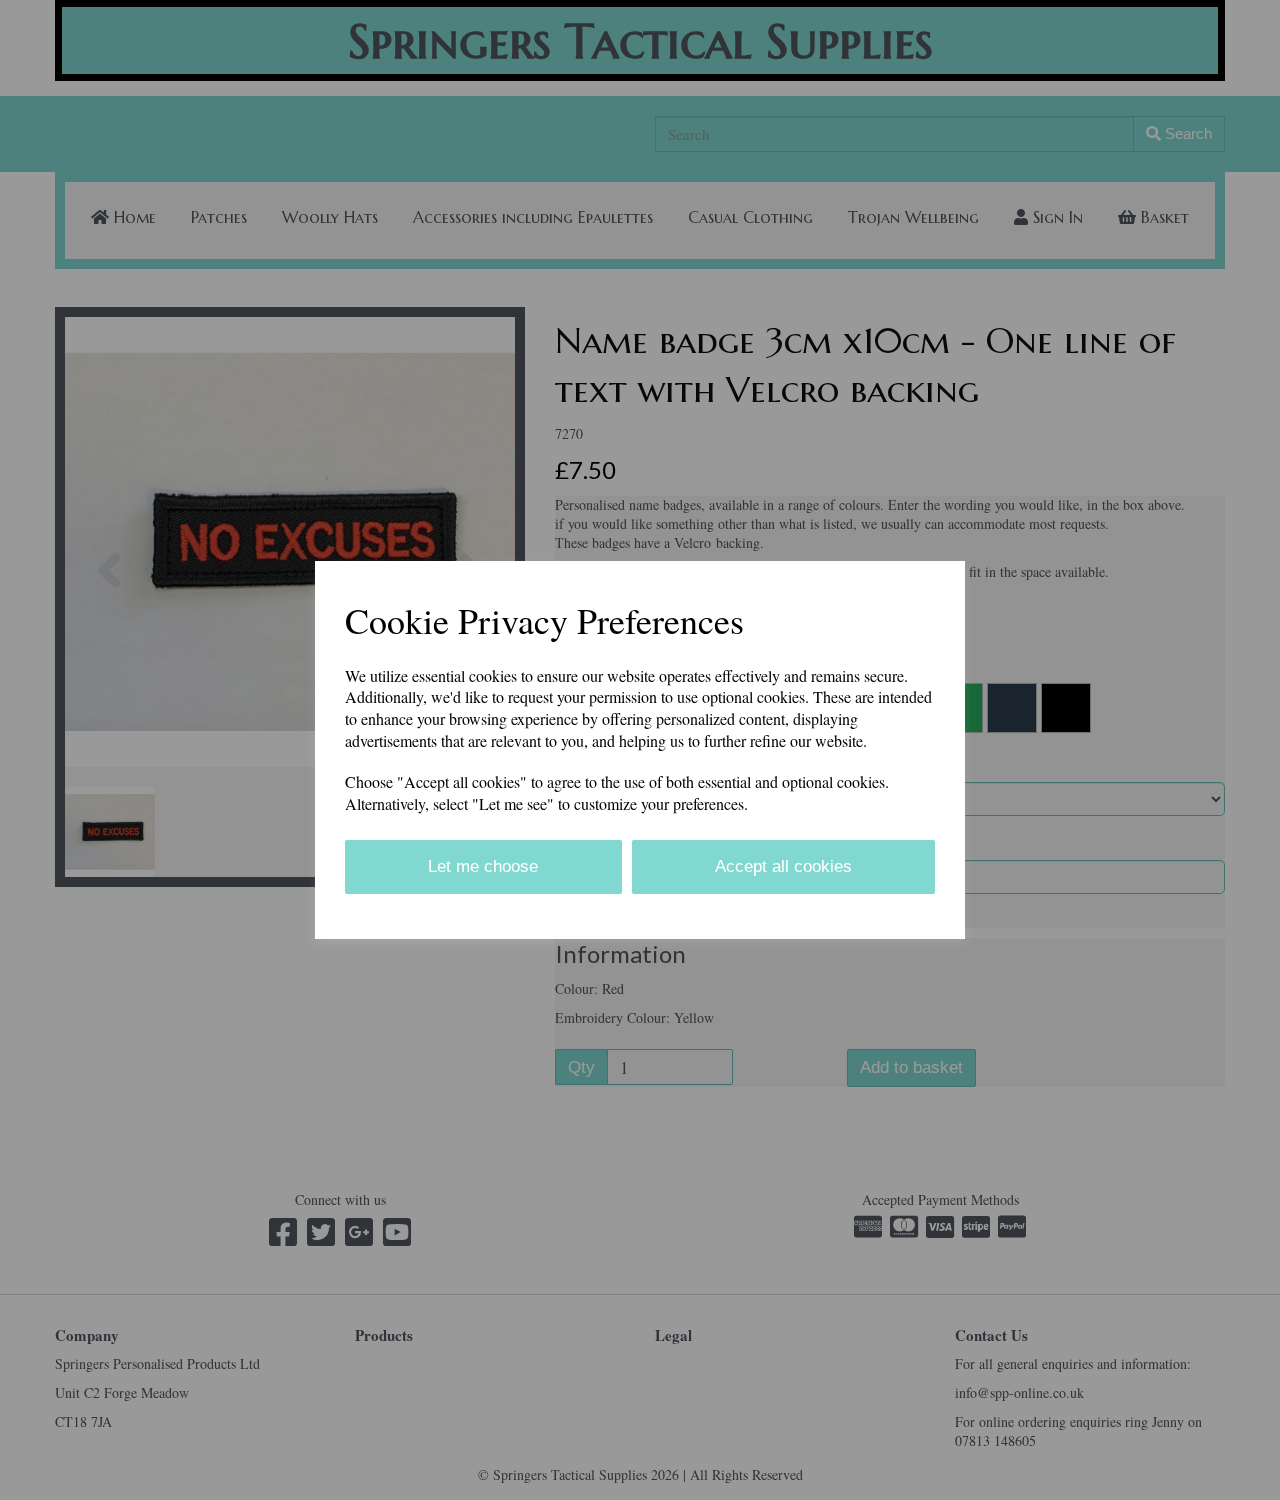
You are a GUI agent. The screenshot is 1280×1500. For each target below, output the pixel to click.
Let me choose (483, 866)
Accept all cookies (783, 866)
